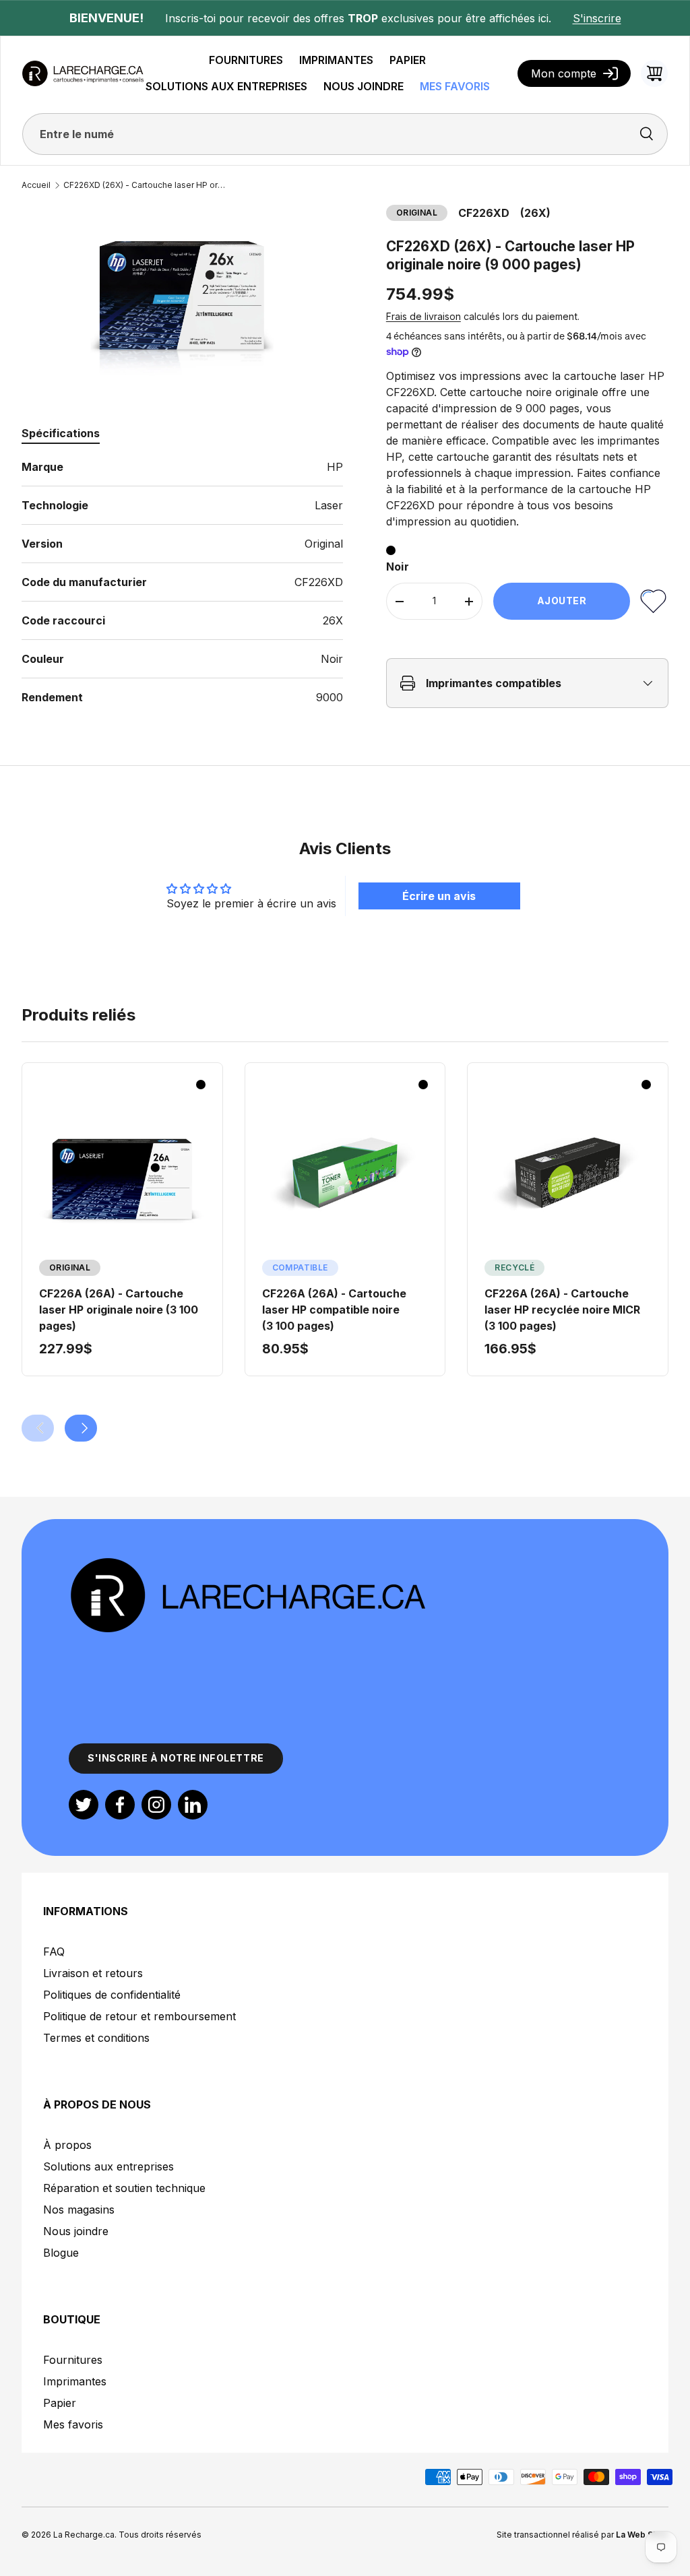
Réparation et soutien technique (124, 2188)
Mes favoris (73, 2424)
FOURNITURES (246, 60)
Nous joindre (76, 2231)
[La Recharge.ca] (247, 1564)
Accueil (36, 185)
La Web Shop (642, 2535)
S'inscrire (597, 18)
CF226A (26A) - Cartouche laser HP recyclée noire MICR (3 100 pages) (562, 1310)
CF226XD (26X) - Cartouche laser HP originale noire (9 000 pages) (144, 185)
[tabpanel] (182, 582)
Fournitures (73, 2360)
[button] (654, 73)
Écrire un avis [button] (439, 896)
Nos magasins (79, 2210)
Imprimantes (75, 2381)
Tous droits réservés (160, 2535)
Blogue (61, 2253)
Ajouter (562, 601)
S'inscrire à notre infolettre (176, 1758)
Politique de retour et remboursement (139, 2016)
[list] (182, 295)
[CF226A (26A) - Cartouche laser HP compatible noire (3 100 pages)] (345, 1172)
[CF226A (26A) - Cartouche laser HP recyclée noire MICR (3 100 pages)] (568, 1172)
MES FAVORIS (455, 86)
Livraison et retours (93, 1973)
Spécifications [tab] (61, 433)
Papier (60, 2403)
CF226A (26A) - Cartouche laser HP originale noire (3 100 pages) (119, 1310)
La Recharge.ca (84, 2535)
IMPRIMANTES (336, 60)
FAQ (54, 1952)
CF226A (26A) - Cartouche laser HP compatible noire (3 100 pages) (334, 1310)
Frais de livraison (424, 316)
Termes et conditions (96, 2038)
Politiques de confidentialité (112, 1995)
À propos (67, 2145)
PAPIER (408, 60)
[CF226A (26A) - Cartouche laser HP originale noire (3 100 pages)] (122, 1172)
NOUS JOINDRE (364, 86)
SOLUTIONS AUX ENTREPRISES (226, 86)
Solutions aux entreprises (108, 2166)
